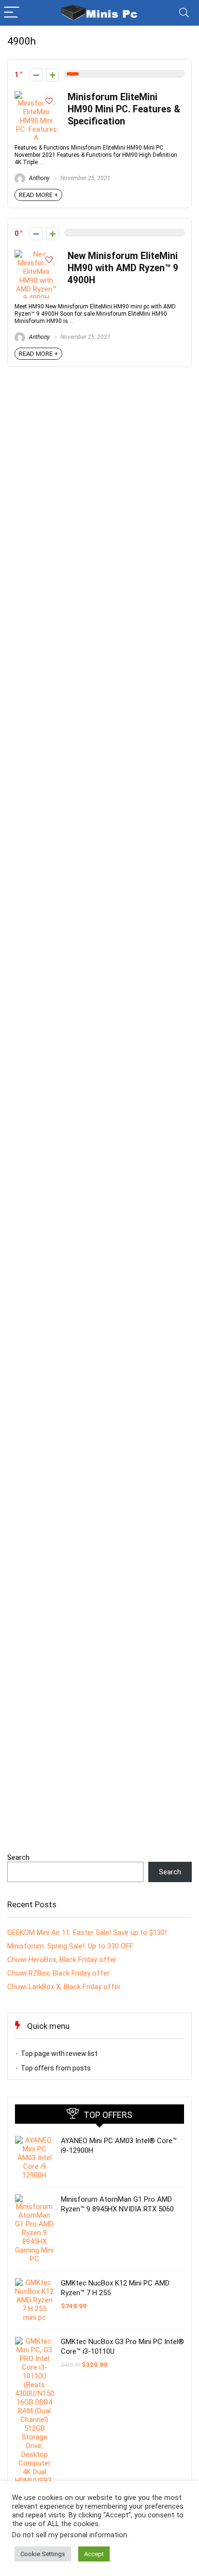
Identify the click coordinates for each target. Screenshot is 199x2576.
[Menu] (12, 13)
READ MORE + (38, 195)
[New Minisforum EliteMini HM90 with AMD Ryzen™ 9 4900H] (36, 254)
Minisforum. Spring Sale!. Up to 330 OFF (70, 1946)
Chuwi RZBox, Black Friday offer (58, 1973)
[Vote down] (36, 75)
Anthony (39, 178)
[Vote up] (52, 75)
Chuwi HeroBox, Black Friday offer (62, 1960)
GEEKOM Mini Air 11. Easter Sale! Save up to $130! (87, 1932)
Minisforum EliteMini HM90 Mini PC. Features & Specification (124, 109)
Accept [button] (94, 2554)
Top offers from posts (56, 2068)
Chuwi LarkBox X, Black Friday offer (64, 1987)
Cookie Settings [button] (43, 2554)
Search (18, 1857)
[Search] (184, 13)
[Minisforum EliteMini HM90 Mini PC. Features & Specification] (36, 95)
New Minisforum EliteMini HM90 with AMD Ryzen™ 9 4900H (123, 268)
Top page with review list (59, 2054)
